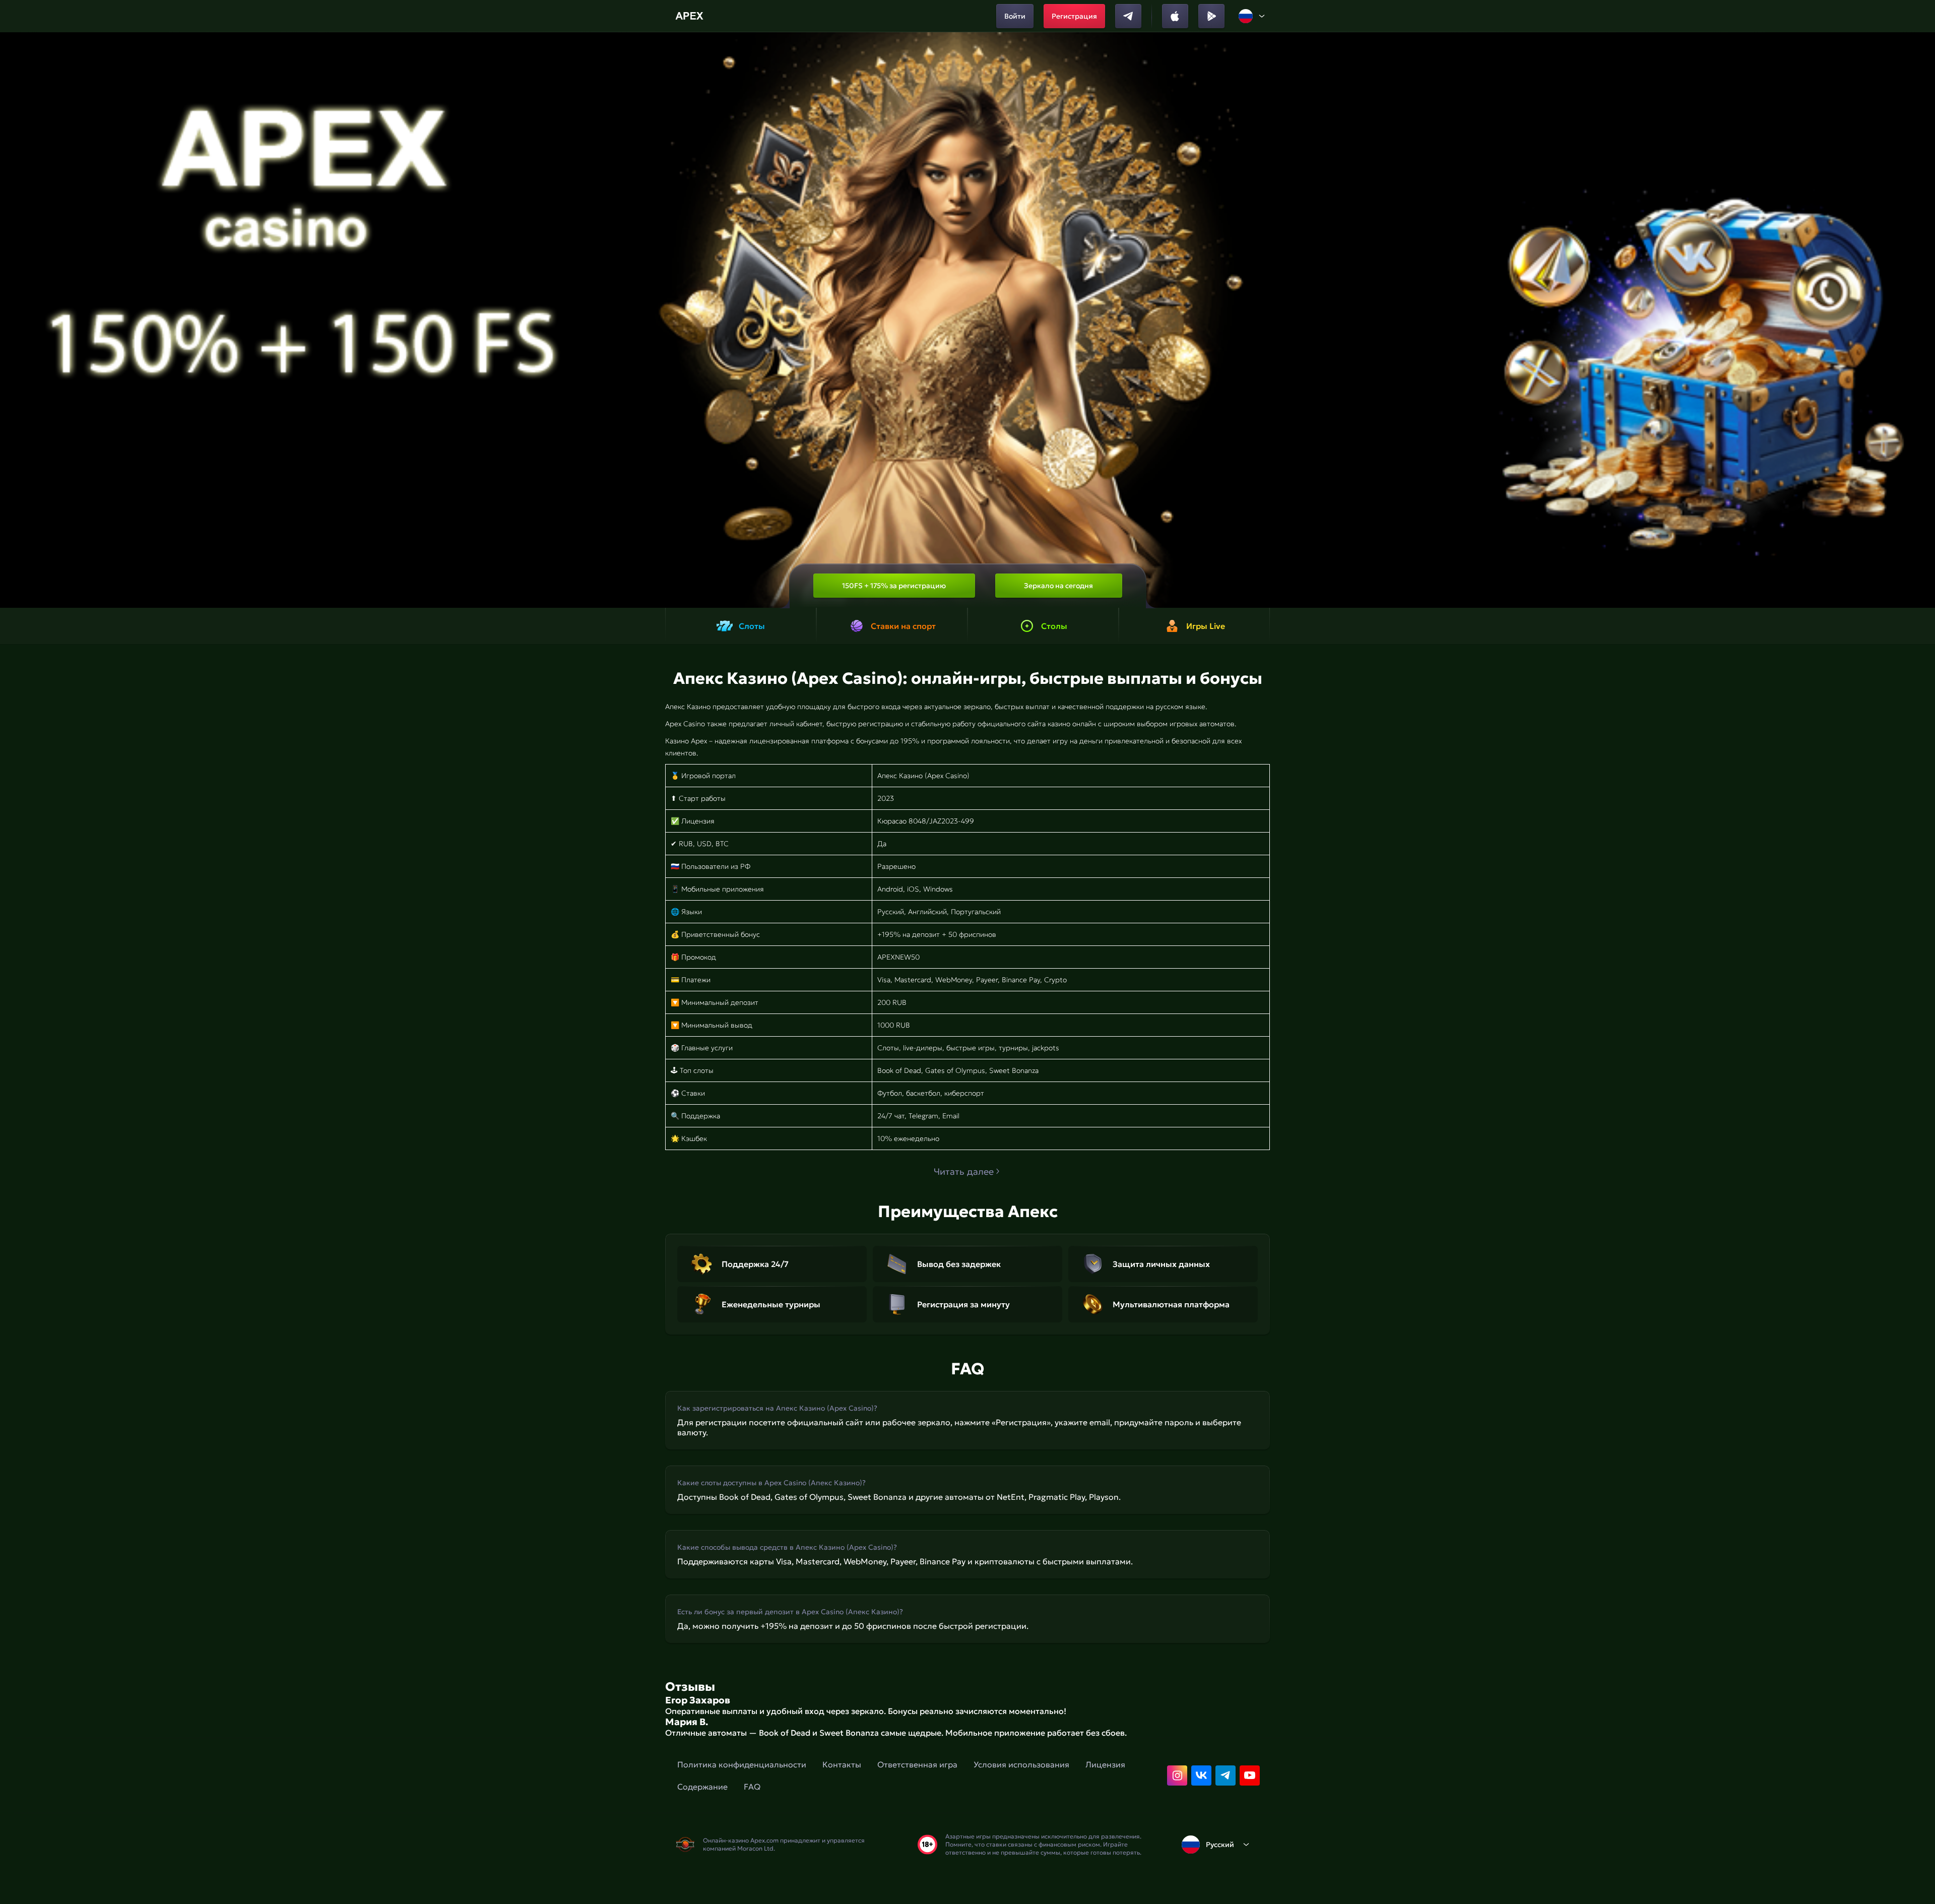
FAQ (752, 1787)
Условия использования (1021, 1764)
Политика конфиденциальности (742, 1764)
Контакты (842, 1764)
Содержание (702, 1787)
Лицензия (1105, 1764)
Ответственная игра (917, 1764)
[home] (691, 16)
